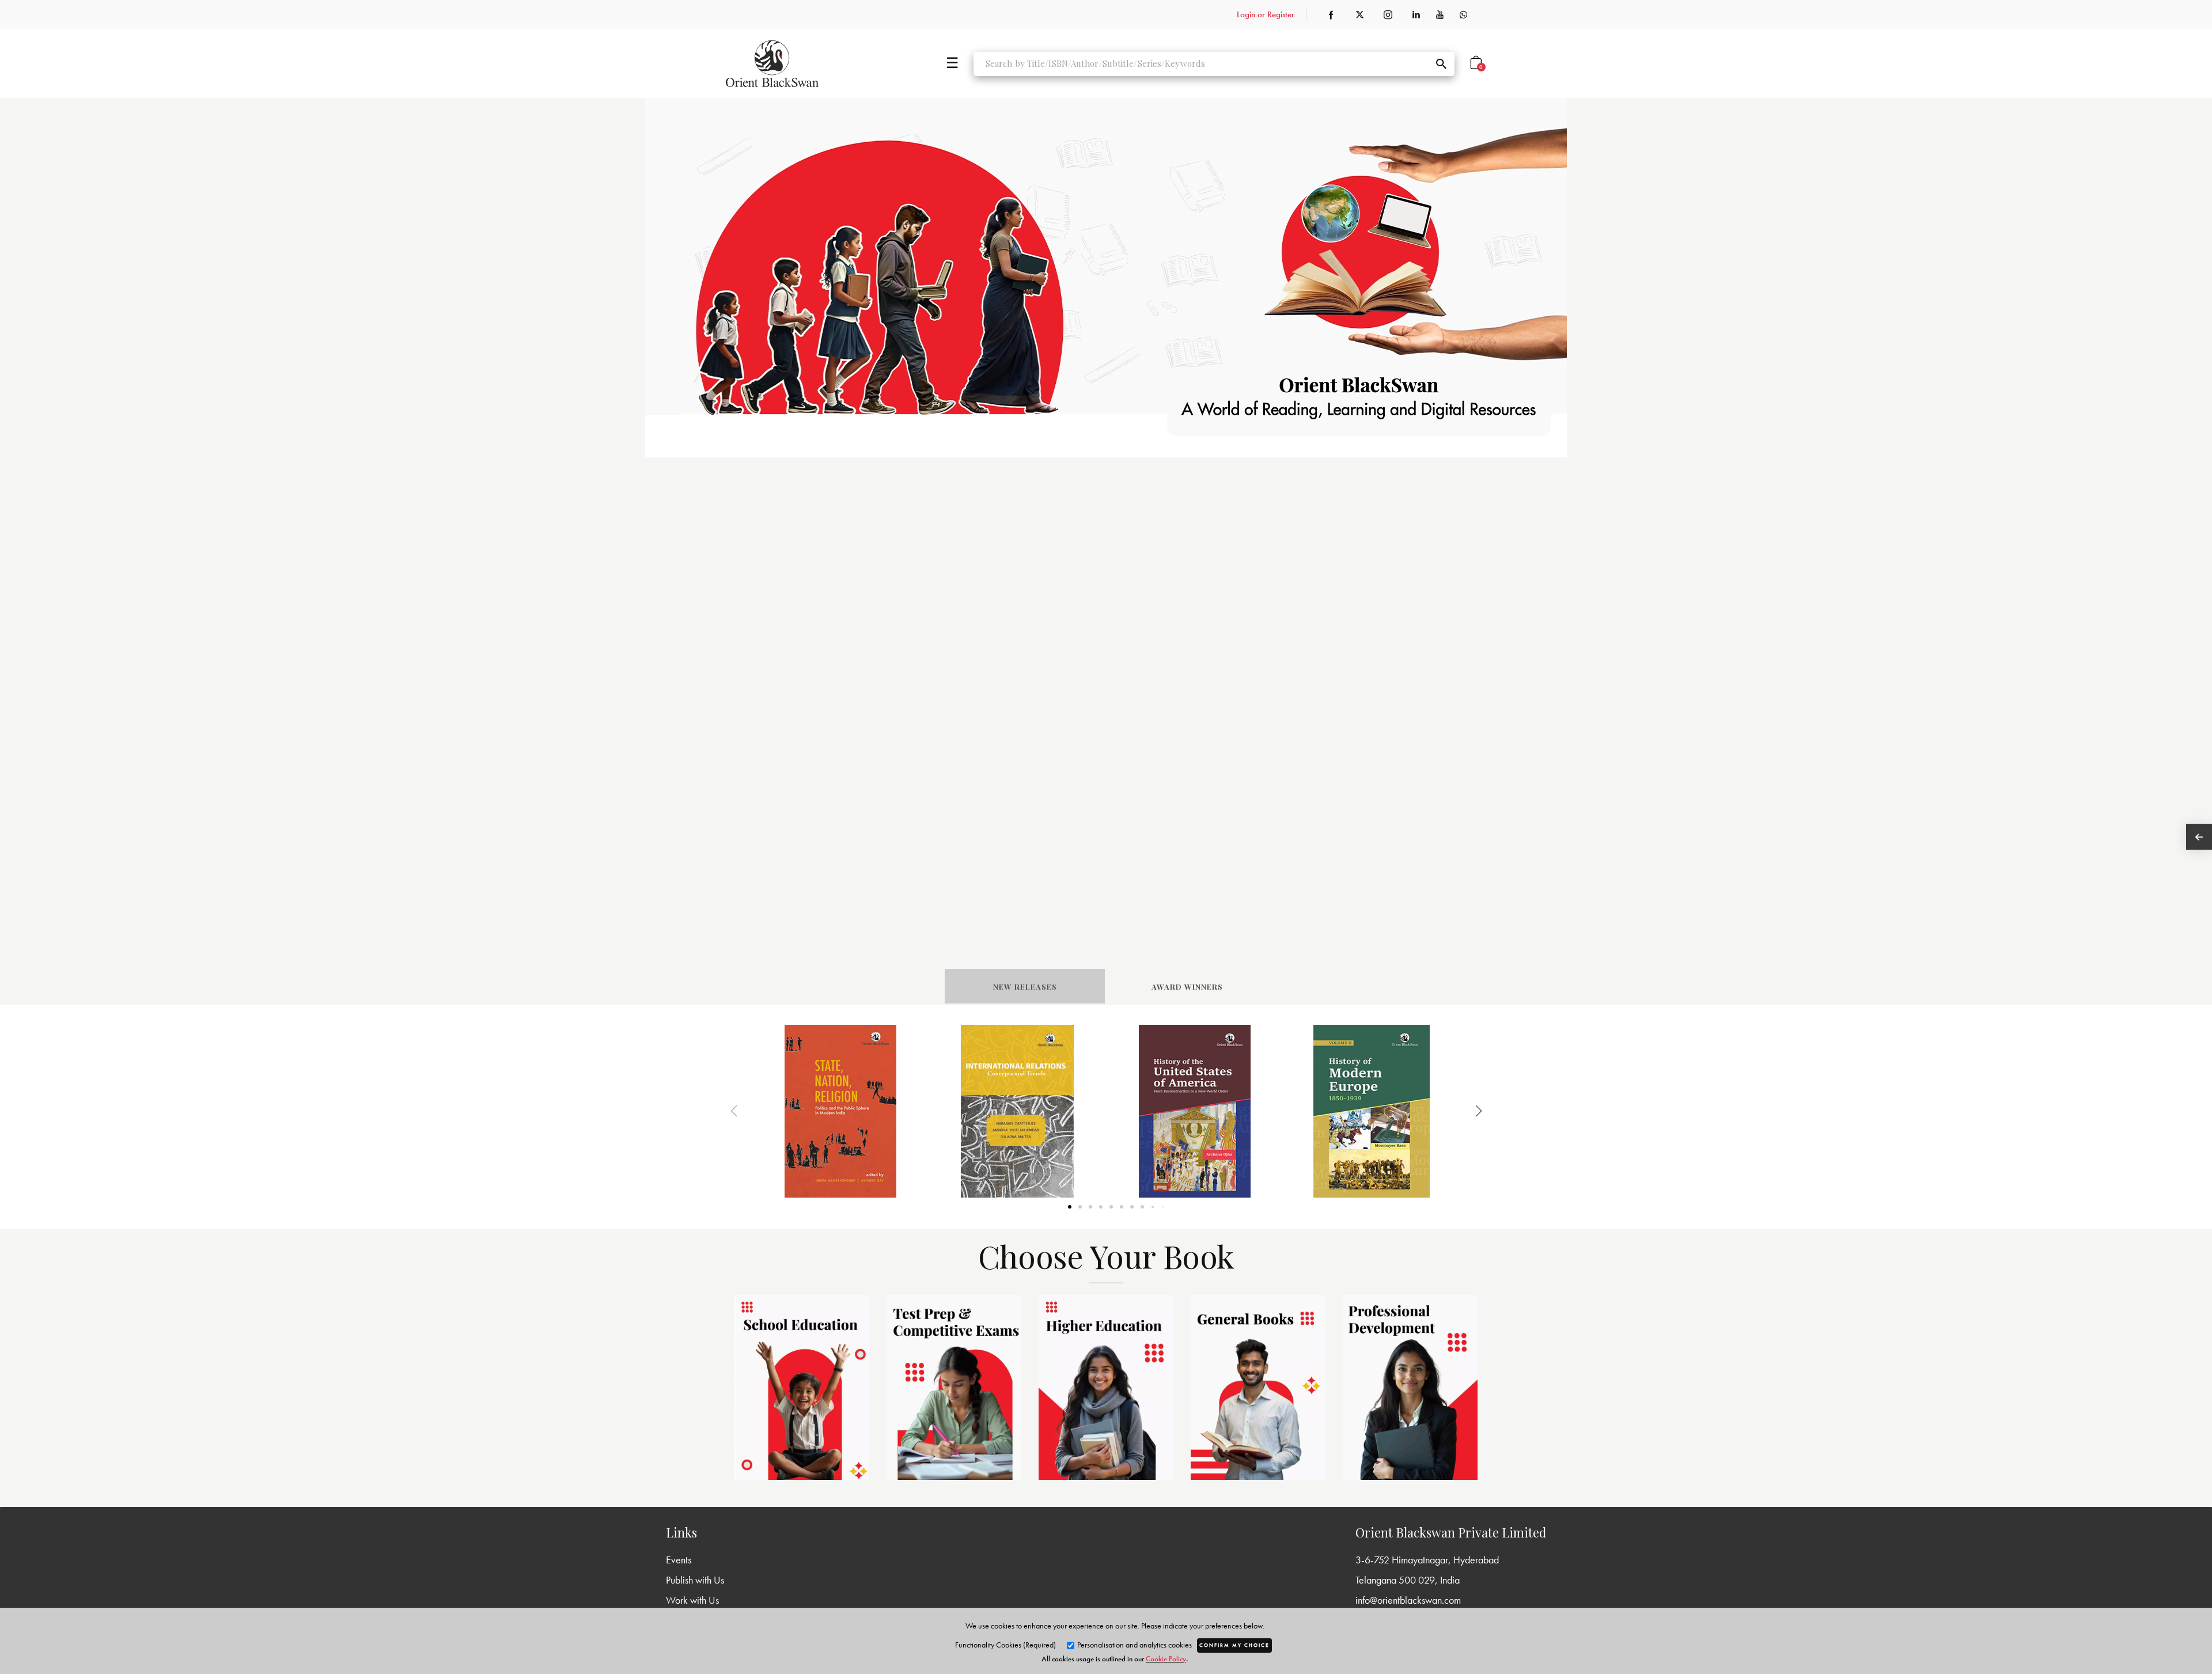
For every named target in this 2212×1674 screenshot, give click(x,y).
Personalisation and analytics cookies (1134, 1645)
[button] (1464, 1111)
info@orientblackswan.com (1408, 1600)
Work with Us (692, 1600)
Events (679, 1560)
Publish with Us (695, 1580)
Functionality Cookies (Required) (1005, 1645)
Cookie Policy (1166, 1659)
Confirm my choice (1234, 1645)
